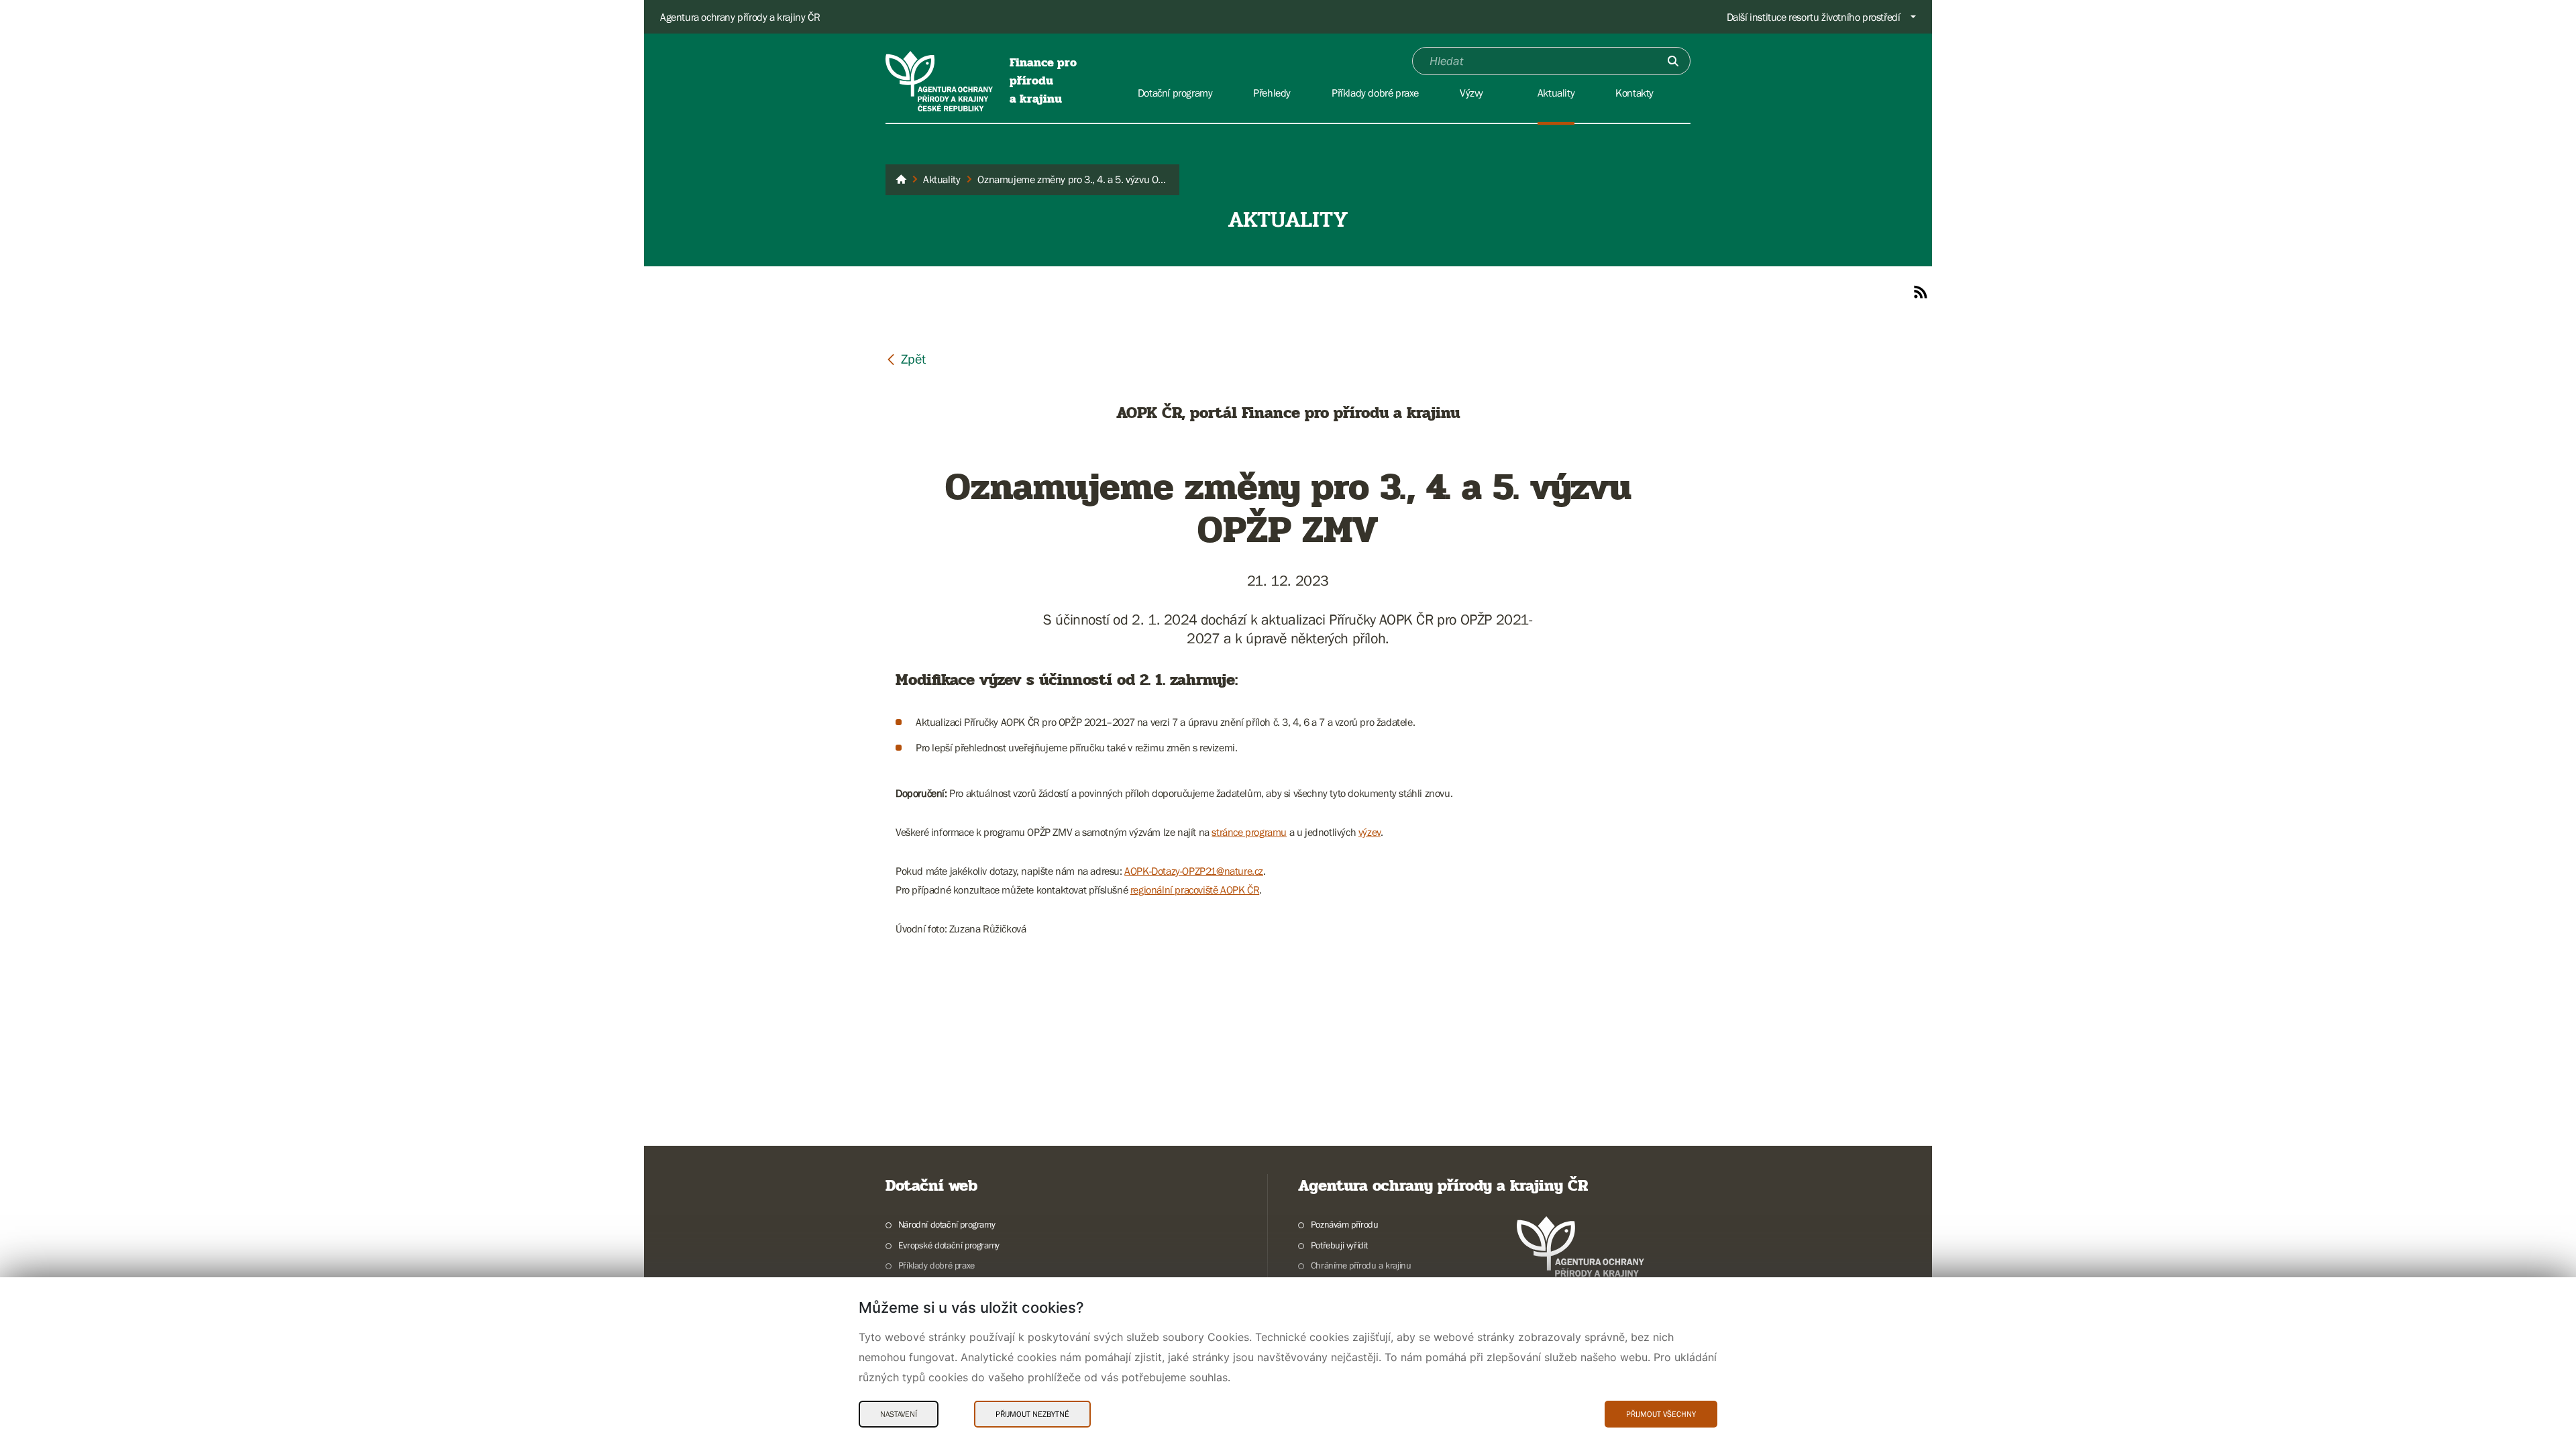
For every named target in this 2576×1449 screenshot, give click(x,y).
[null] (906, 359)
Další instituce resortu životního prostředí (1814, 17)
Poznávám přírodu (1344, 1224)
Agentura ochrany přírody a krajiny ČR (740, 17)
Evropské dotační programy (949, 1245)
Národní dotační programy (947, 1224)
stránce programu (1249, 832)
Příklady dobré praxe (936, 1265)
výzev (1370, 832)
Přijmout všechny (1661, 1414)
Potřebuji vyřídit (1339, 1245)
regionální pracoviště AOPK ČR (1195, 890)
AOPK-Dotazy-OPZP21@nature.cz (1194, 871)
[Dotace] (901, 180)
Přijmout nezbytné (1032, 1414)
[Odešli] (1673, 61)
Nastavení (899, 1414)
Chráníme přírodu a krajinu (1361, 1265)
